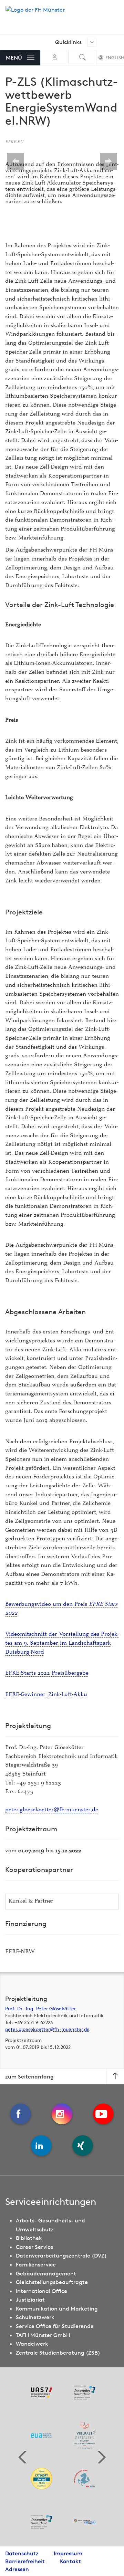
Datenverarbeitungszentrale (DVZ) (61, 2255)
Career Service (35, 2247)
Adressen (17, 2569)
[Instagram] (62, 2114)
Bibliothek (29, 2238)
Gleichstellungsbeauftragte (52, 2282)
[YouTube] (103, 2114)
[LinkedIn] (41, 2146)
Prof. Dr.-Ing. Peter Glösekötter (40, 2009)
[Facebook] (21, 2114)
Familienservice (36, 2264)
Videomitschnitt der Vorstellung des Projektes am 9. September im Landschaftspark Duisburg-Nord (62, 1643)
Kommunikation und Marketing (57, 2308)
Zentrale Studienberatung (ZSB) (58, 2353)
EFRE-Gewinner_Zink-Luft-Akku (46, 1695)
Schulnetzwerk (35, 2317)
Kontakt (70, 2561)
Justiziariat (30, 2300)
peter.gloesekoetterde (52, 1810)
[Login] (54, 58)
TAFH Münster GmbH (43, 2335)
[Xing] (83, 2146)
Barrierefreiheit (25, 2561)
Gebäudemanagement (46, 2273)
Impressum (68, 2553)
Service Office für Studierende (55, 2326)
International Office (42, 2291)
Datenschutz (22, 2553)
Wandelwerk (32, 2344)
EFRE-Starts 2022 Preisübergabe (47, 1673)
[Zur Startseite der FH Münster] (35, 13)
